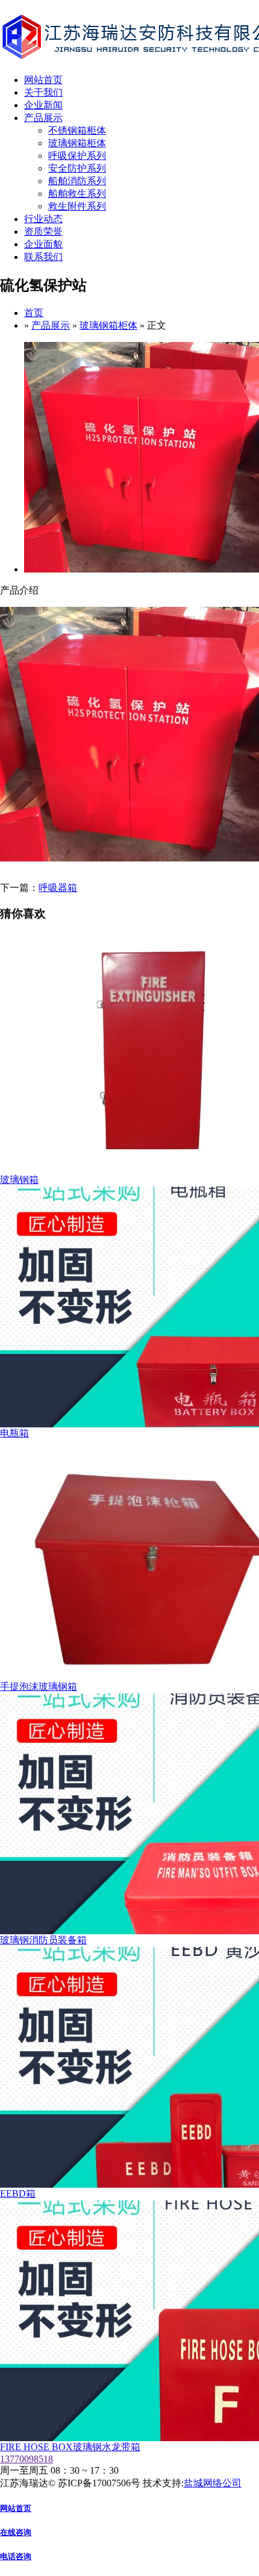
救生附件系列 (77, 206)
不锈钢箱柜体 (77, 130)
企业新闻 (43, 105)
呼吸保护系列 (77, 156)
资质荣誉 (43, 231)
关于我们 (43, 92)
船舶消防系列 (77, 181)
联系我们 (43, 257)
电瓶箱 (14, 1433)
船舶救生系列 (77, 194)
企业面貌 (43, 244)
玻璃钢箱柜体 (77, 143)
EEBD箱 (18, 2193)
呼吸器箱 (58, 888)
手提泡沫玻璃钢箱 (39, 1687)
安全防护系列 (77, 168)
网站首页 (43, 80)
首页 (34, 313)
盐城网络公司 (213, 2483)
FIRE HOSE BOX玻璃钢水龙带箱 (70, 2447)
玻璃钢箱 (19, 1180)
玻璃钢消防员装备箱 (43, 1940)
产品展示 (43, 118)
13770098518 (27, 2459)
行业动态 (43, 219)
